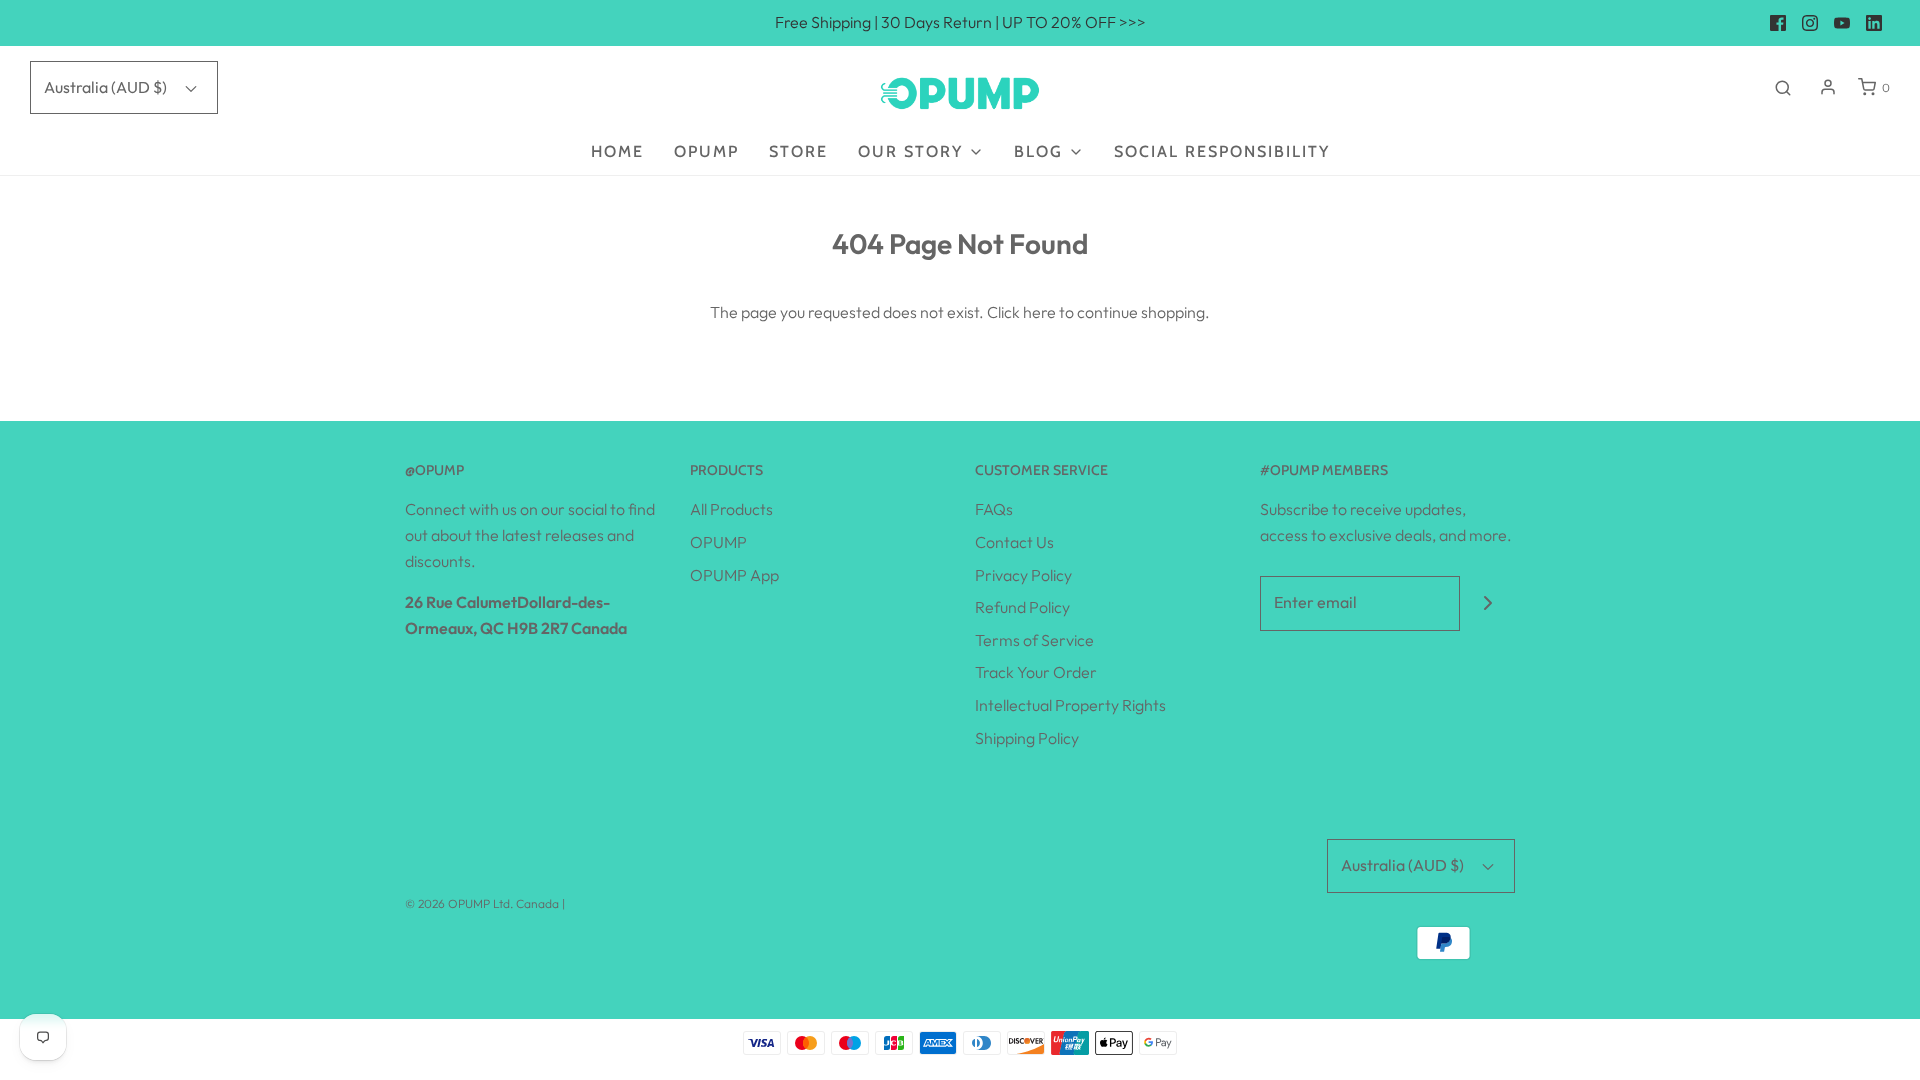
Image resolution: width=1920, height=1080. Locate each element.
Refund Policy (1022, 607)
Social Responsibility (1222, 151)
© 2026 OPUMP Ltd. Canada (482, 903)
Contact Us (1014, 542)
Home (617, 151)
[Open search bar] (1783, 87)
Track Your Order (1036, 672)
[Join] (1487, 603)
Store (798, 151)
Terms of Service (1034, 640)
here (1039, 312)
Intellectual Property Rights (1070, 705)
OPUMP (706, 151)
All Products (731, 509)
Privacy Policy (1023, 575)
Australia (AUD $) (107, 87)
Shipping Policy (1027, 738)
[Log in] (1828, 87)
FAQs (994, 509)
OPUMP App (734, 575)
